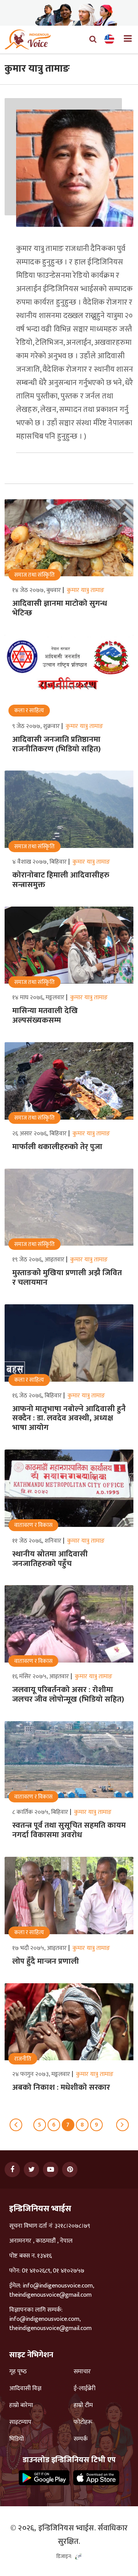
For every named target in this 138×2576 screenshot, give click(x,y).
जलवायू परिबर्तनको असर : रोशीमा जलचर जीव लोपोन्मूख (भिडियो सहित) (68, 1695)
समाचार (82, 2372)
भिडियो (16, 2439)
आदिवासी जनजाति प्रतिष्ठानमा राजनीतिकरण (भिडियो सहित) (57, 744)
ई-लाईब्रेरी (85, 2389)
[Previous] (16, 2125)
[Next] (122, 2125)
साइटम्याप (20, 2422)
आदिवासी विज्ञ (25, 2389)
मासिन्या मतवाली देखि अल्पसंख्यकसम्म (45, 1016)
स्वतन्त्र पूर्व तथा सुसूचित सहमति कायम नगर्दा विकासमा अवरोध (69, 1830)
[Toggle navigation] (125, 39)
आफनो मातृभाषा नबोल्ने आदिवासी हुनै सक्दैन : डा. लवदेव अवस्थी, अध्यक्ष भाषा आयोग (69, 1418)
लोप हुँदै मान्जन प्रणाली (46, 1961)
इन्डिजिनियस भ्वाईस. (67, 2528)
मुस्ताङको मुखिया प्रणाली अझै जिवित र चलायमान (67, 1278)
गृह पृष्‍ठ (18, 2372)
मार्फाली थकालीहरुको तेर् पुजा (57, 1147)
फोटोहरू (83, 2422)
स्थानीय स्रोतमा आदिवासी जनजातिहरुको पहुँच (50, 1559)
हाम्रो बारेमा (21, 2405)
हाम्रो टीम (83, 2405)
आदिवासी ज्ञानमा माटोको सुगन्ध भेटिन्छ (60, 608)
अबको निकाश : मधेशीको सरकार (61, 2087)
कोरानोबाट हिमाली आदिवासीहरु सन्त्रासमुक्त (61, 880)
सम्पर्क (81, 2439)
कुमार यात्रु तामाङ (85, 590)
